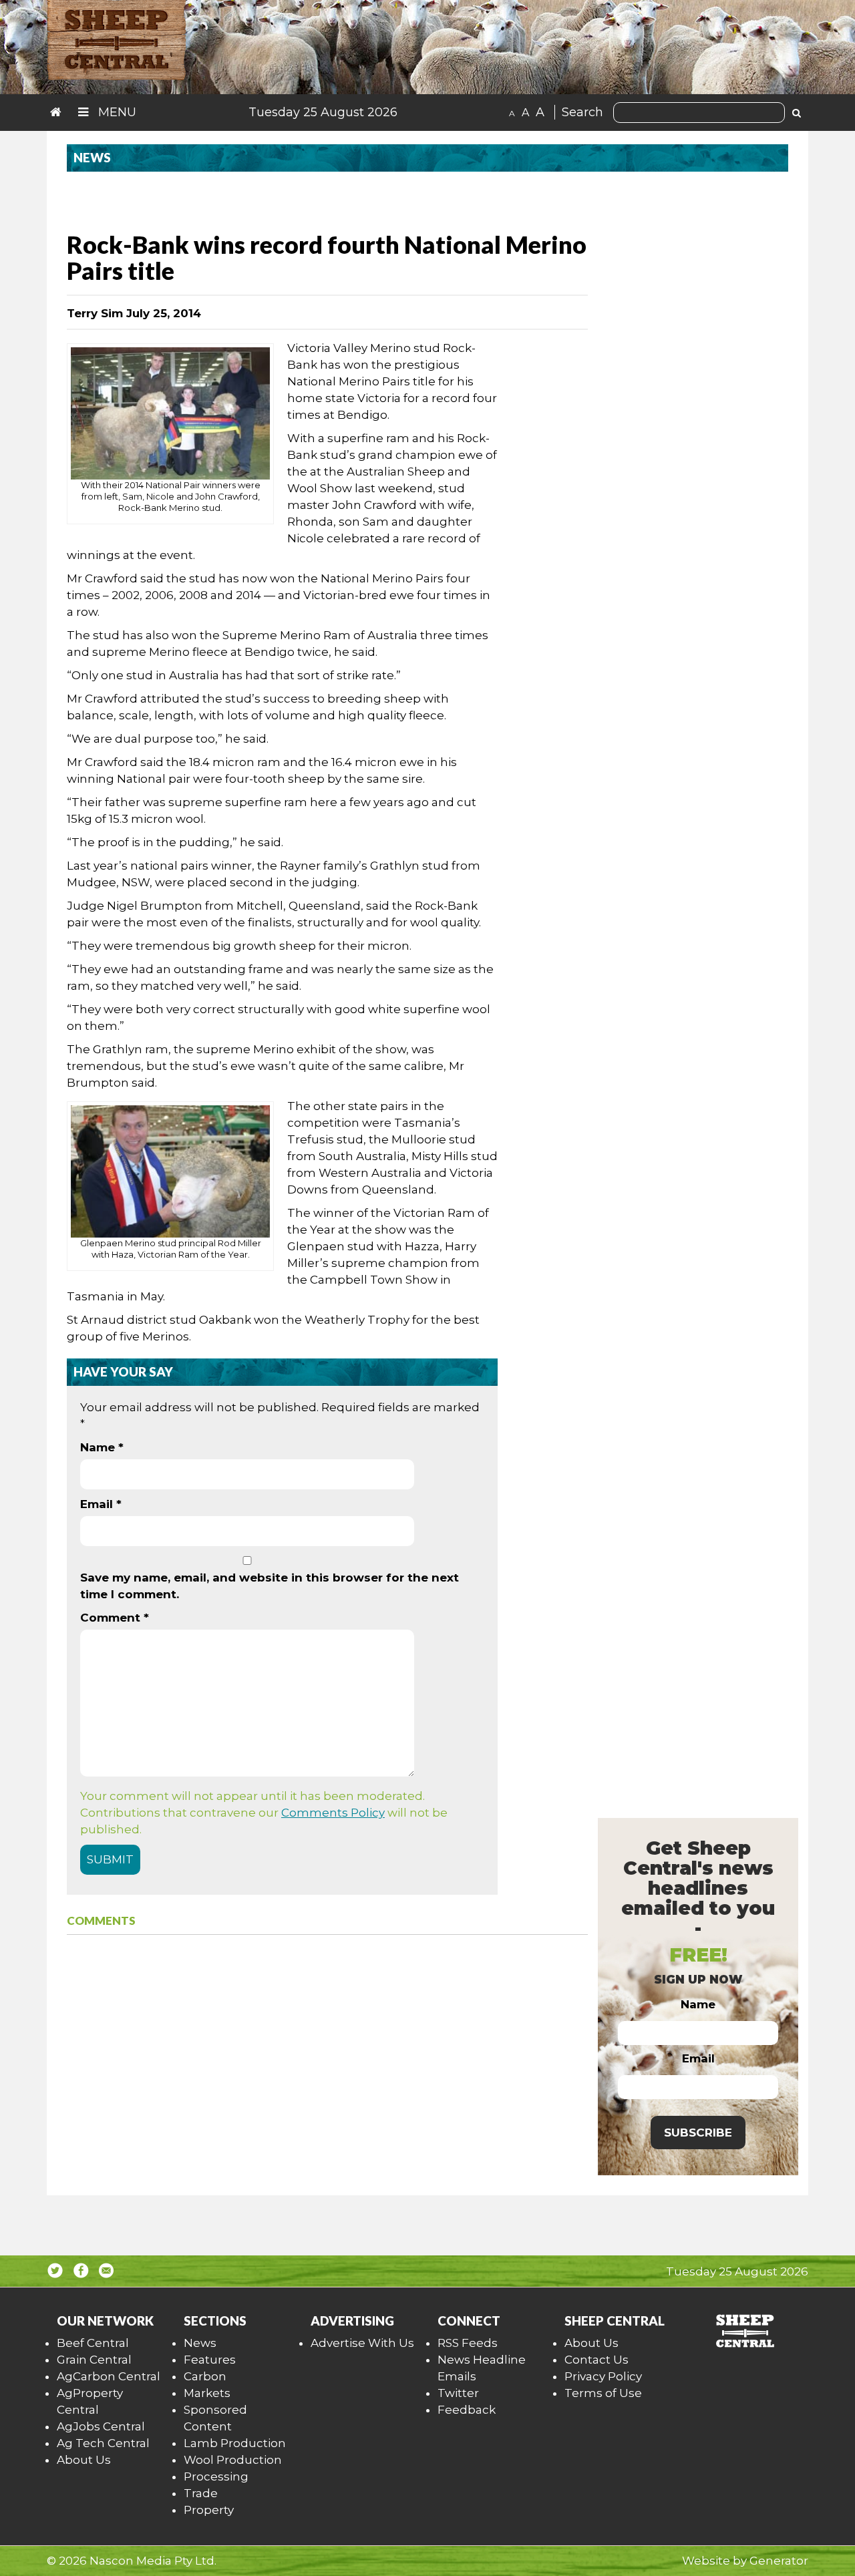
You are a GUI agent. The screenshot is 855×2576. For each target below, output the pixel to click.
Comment (115, 1618)
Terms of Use (603, 2393)
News (200, 2343)
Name (102, 1447)
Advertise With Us (362, 2343)
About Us (84, 2460)
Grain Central (94, 2360)
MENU (116, 112)
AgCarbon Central (109, 2376)
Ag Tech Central (103, 2443)
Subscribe (698, 2133)
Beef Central (93, 2343)
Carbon (205, 2376)
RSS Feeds (468, 2343)
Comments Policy (333, 1813)
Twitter (458, 2393)
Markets (207, 2393)
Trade (201, 2493)
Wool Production (233, 2460)
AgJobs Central (101, 2426)
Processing (216, 2476)
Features (210, 2360)
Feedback (467, 2410)
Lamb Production (235, 2443)
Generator (779, 2561)
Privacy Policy (603, 2376)
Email (101, 1504)
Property (209, 2510)
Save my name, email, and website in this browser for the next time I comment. (270, 1586)
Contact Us (596, 2360)
